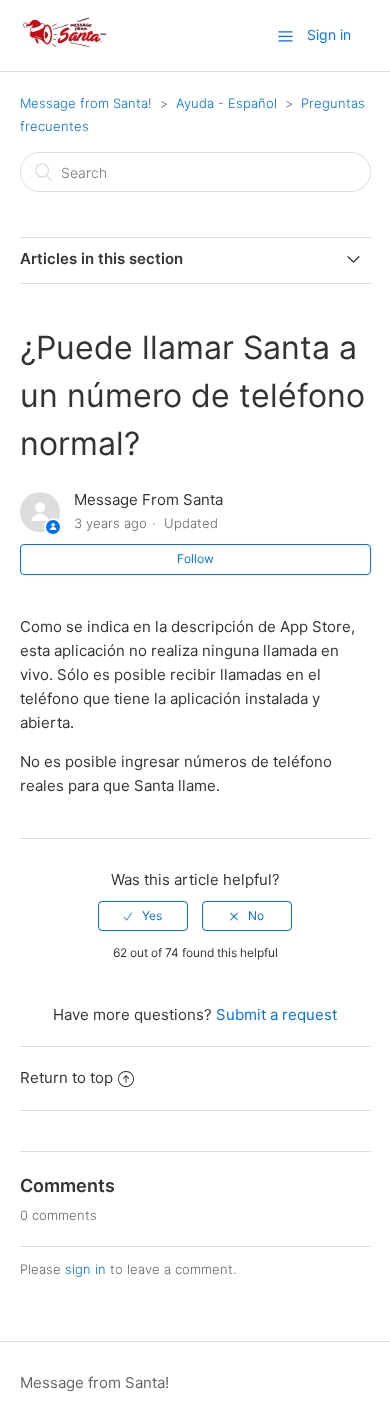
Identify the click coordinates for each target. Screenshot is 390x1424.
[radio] (143, 916)
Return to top (66, 1077)
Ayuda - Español (226, 103)
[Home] (65, 45)
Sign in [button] (329, 34)
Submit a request (276, 1014)
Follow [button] (195, 558)
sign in (85, 1269)
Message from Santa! (86, 103)
